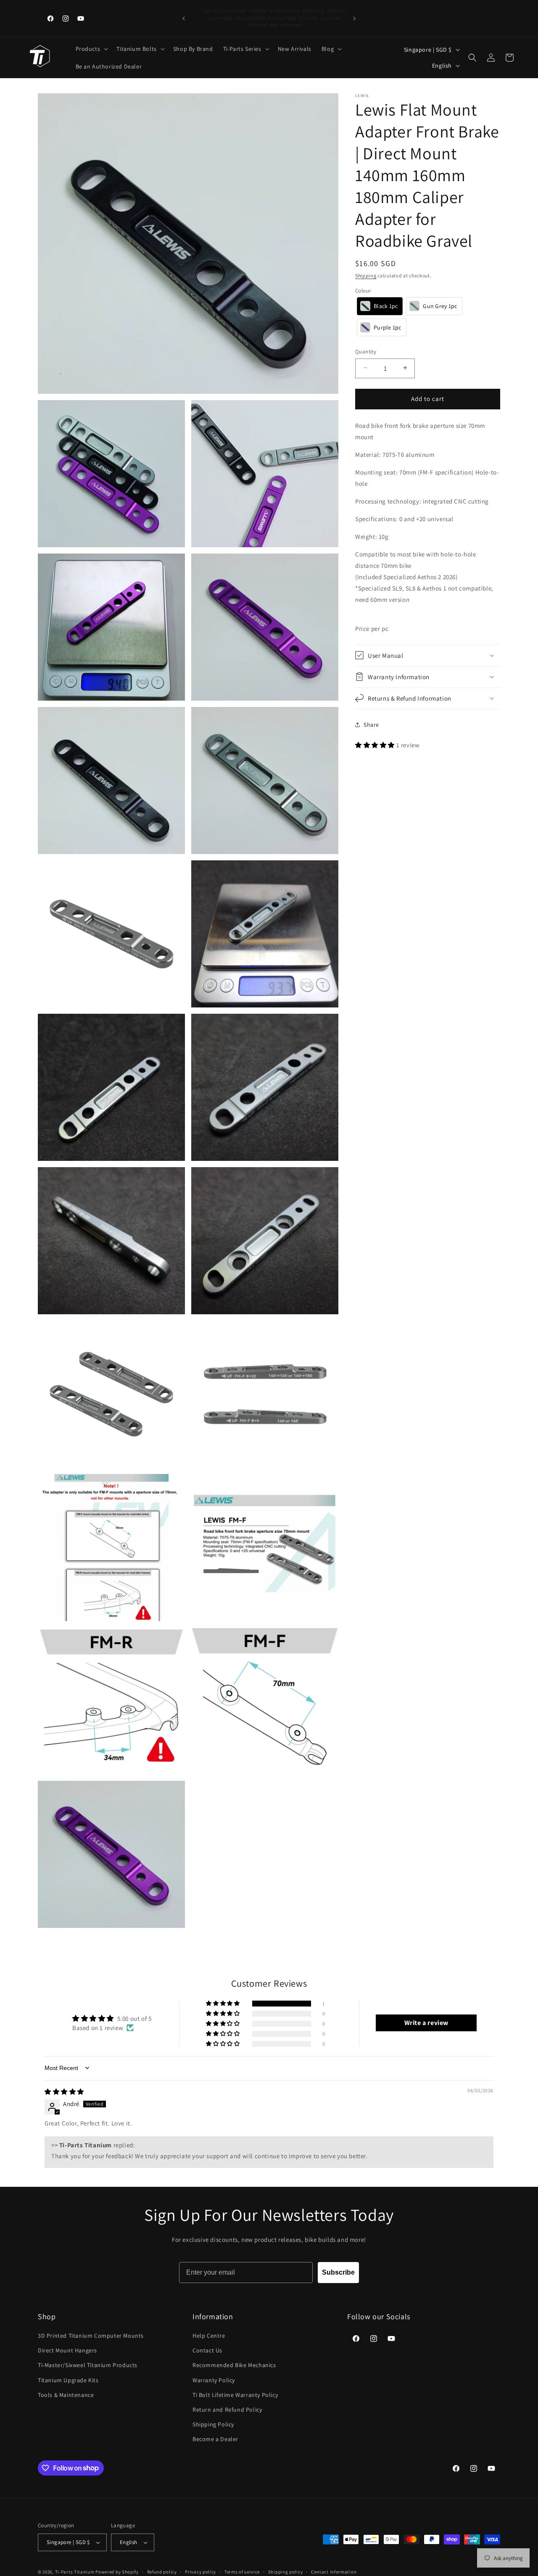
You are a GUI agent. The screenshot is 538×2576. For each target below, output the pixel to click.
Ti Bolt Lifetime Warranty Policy (235, 2395)
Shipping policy (286, 2572)
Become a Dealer (215, 2439)
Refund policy (162, 2572)
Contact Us (207, 2350)
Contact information (334, 2572)
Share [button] (371, 724)
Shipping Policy (213, 2424)
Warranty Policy (214, 2380)
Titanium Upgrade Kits (68, 2380)
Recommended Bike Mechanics (234, 2365)
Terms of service (242, 2572)
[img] (64, 2092)
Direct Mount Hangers (67, 2350)
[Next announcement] (354, 18)
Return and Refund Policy (227, 2410)
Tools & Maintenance (66, 2395)
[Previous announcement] (184, 18)
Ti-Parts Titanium (75, 2572)
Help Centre (209, 2336)
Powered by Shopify (117, 2572)
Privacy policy (200, 2572)
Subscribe (338, 2272)
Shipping (366, 276)
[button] (91, 49)
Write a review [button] (426, 2023)
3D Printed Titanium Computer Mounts (91, 2336)
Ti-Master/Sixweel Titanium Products (88, 2365)
